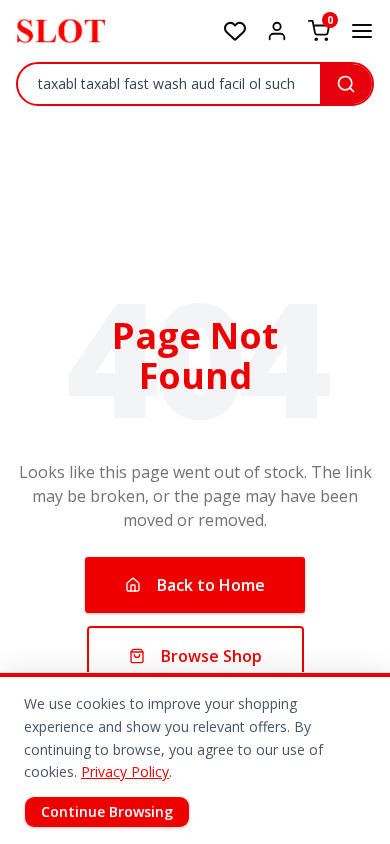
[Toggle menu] (362, 31)
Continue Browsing (107, 811)
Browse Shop (211, 656)
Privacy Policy (125, 771)
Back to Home (211, 585)
